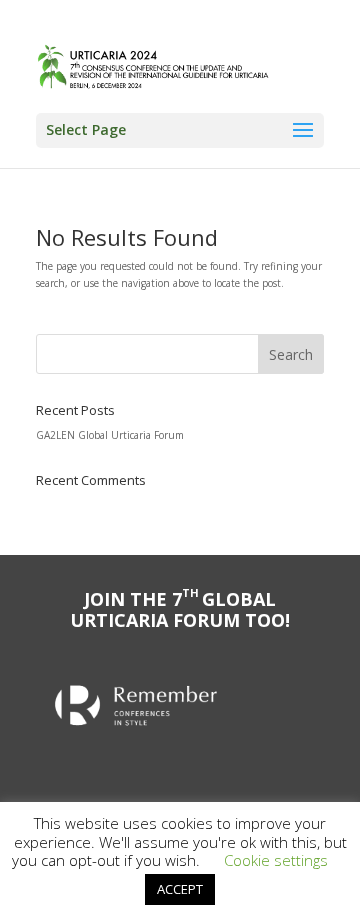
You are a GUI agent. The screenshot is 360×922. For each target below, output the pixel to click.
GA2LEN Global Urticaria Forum (110, 435)
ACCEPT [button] (180, 889)
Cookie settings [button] (276, 860)
